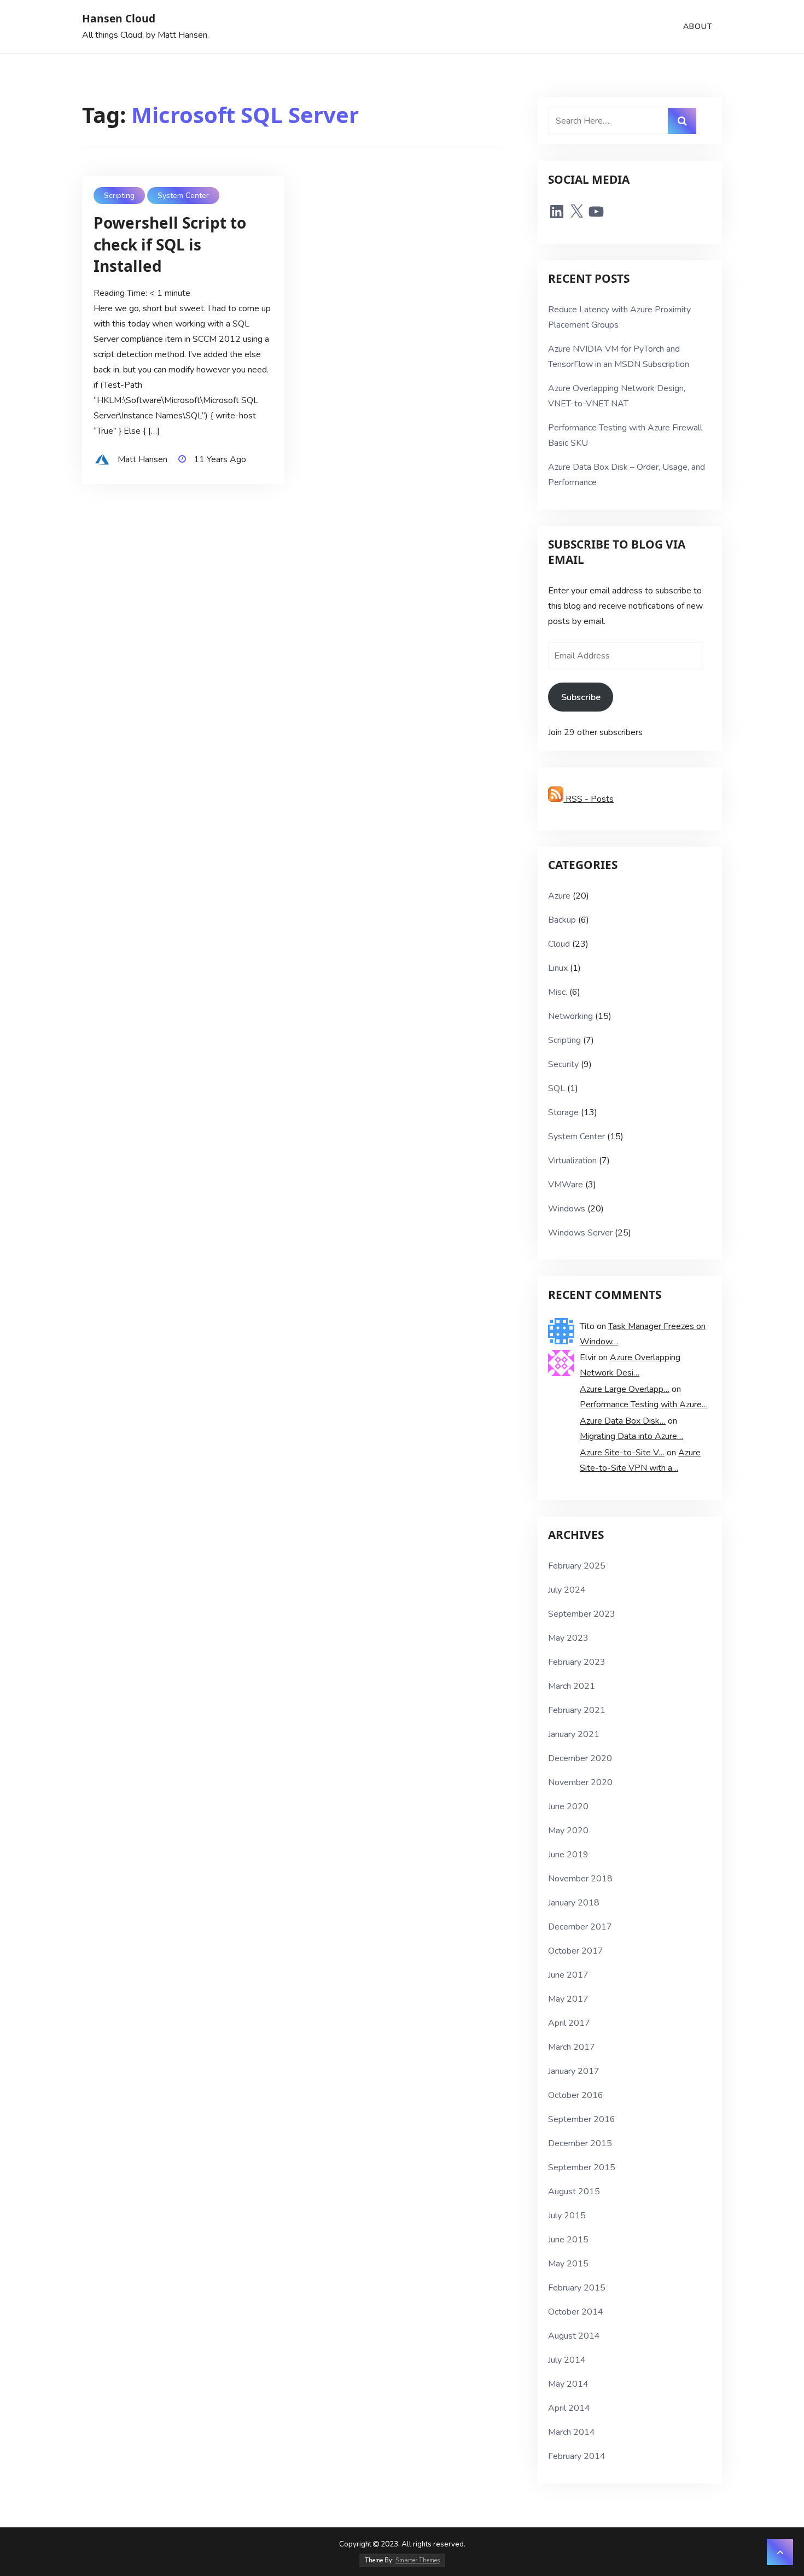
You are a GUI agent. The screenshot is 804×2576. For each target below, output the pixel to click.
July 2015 (567, 2216)
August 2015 (574, 2192)
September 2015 (582, 2167)
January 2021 (574, 1734)
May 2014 (568, 2384)
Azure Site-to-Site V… (622, 1453)
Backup (562, 920)
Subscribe (581, 697)
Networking (570, 1016)
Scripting (119, 196)
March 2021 (572, 1686)
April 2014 (569, 2408)
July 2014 (567, 2360)
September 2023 (582, 1614)
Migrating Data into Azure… (631, 1436)
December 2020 (580, 1758)
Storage (563, 1112)
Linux (558, 968)
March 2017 (572, 2047)
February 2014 (577, 2456)
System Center (183, 196)
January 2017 (574, 2071)
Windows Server (580, 1233)
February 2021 (577, 1710)
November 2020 (580, 1782)
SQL (557, 1088)
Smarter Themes (418, 2560)
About (698, 27)
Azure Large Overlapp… (625, 1389)
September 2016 (582, 2119)
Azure (559, 896)
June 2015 (568, 2240)
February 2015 (577, 2288)
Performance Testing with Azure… (644, 1404)
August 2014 (574, 2336)
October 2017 (576, 1951)
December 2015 (580, 2143)
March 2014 (572, 2432)
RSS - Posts (589, 799)
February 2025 (577, 1566)
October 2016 (576, 2095)
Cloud (559, 944)
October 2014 (576, 2312)
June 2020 (568, 1806)
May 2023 (568, 1638)
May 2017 (568, 1999)
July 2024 (567, 1590)
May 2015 (568, 2264)
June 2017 (568, 1975)
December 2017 (580, 1927)
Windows (567, 1209)
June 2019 (568, 1855)
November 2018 (580, 1879)
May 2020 (568, 1831)
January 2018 (574, 1903)
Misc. (558, 992)
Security (563, 1064)
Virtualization (572, 1161)
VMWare (566, 1185)
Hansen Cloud (119, 18)
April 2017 (569, 2023)
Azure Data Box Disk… (623, 1421)
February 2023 (577, 1662)
